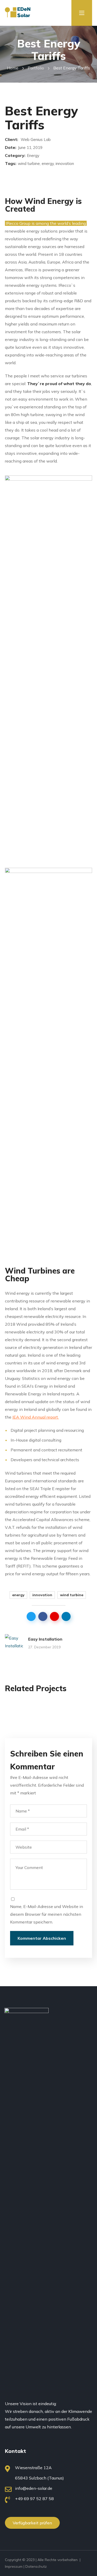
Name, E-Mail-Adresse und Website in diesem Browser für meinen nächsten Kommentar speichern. (47, 1914)
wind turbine (72, 1595)
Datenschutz (36, 2566)
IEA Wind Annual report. (36, 1417)
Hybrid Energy (41, 1715)
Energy (26, 1706)
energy (18, 1595)
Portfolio (36, 68)
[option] (49, 1709)
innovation (42, 1595)
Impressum (14, 2566)
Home (13, 68)
